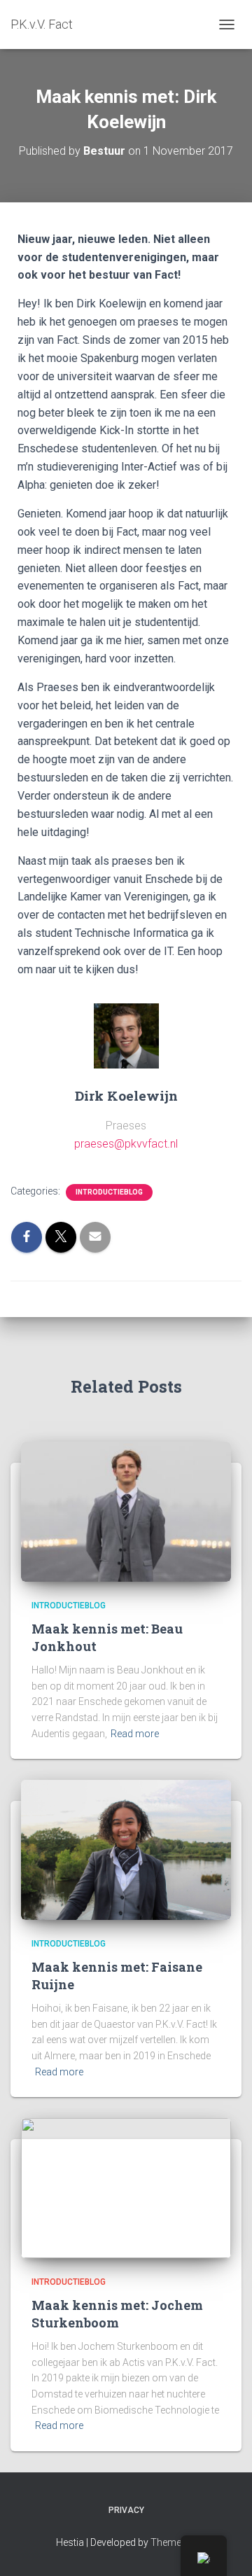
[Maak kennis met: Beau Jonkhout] (126, 1511)
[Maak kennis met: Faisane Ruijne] (126, 1849)
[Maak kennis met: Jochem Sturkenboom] (126, 2187)
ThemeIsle (173, 2542)
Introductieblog (109, 1192)
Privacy (126, 2510)
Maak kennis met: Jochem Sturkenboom (117, 2314)
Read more (135, 1734)
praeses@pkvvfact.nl (126, 1144)
